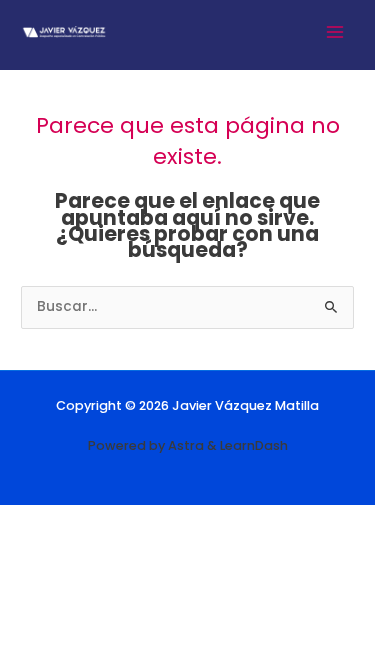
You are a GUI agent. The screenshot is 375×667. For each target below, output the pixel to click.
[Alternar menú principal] (335, 31)
